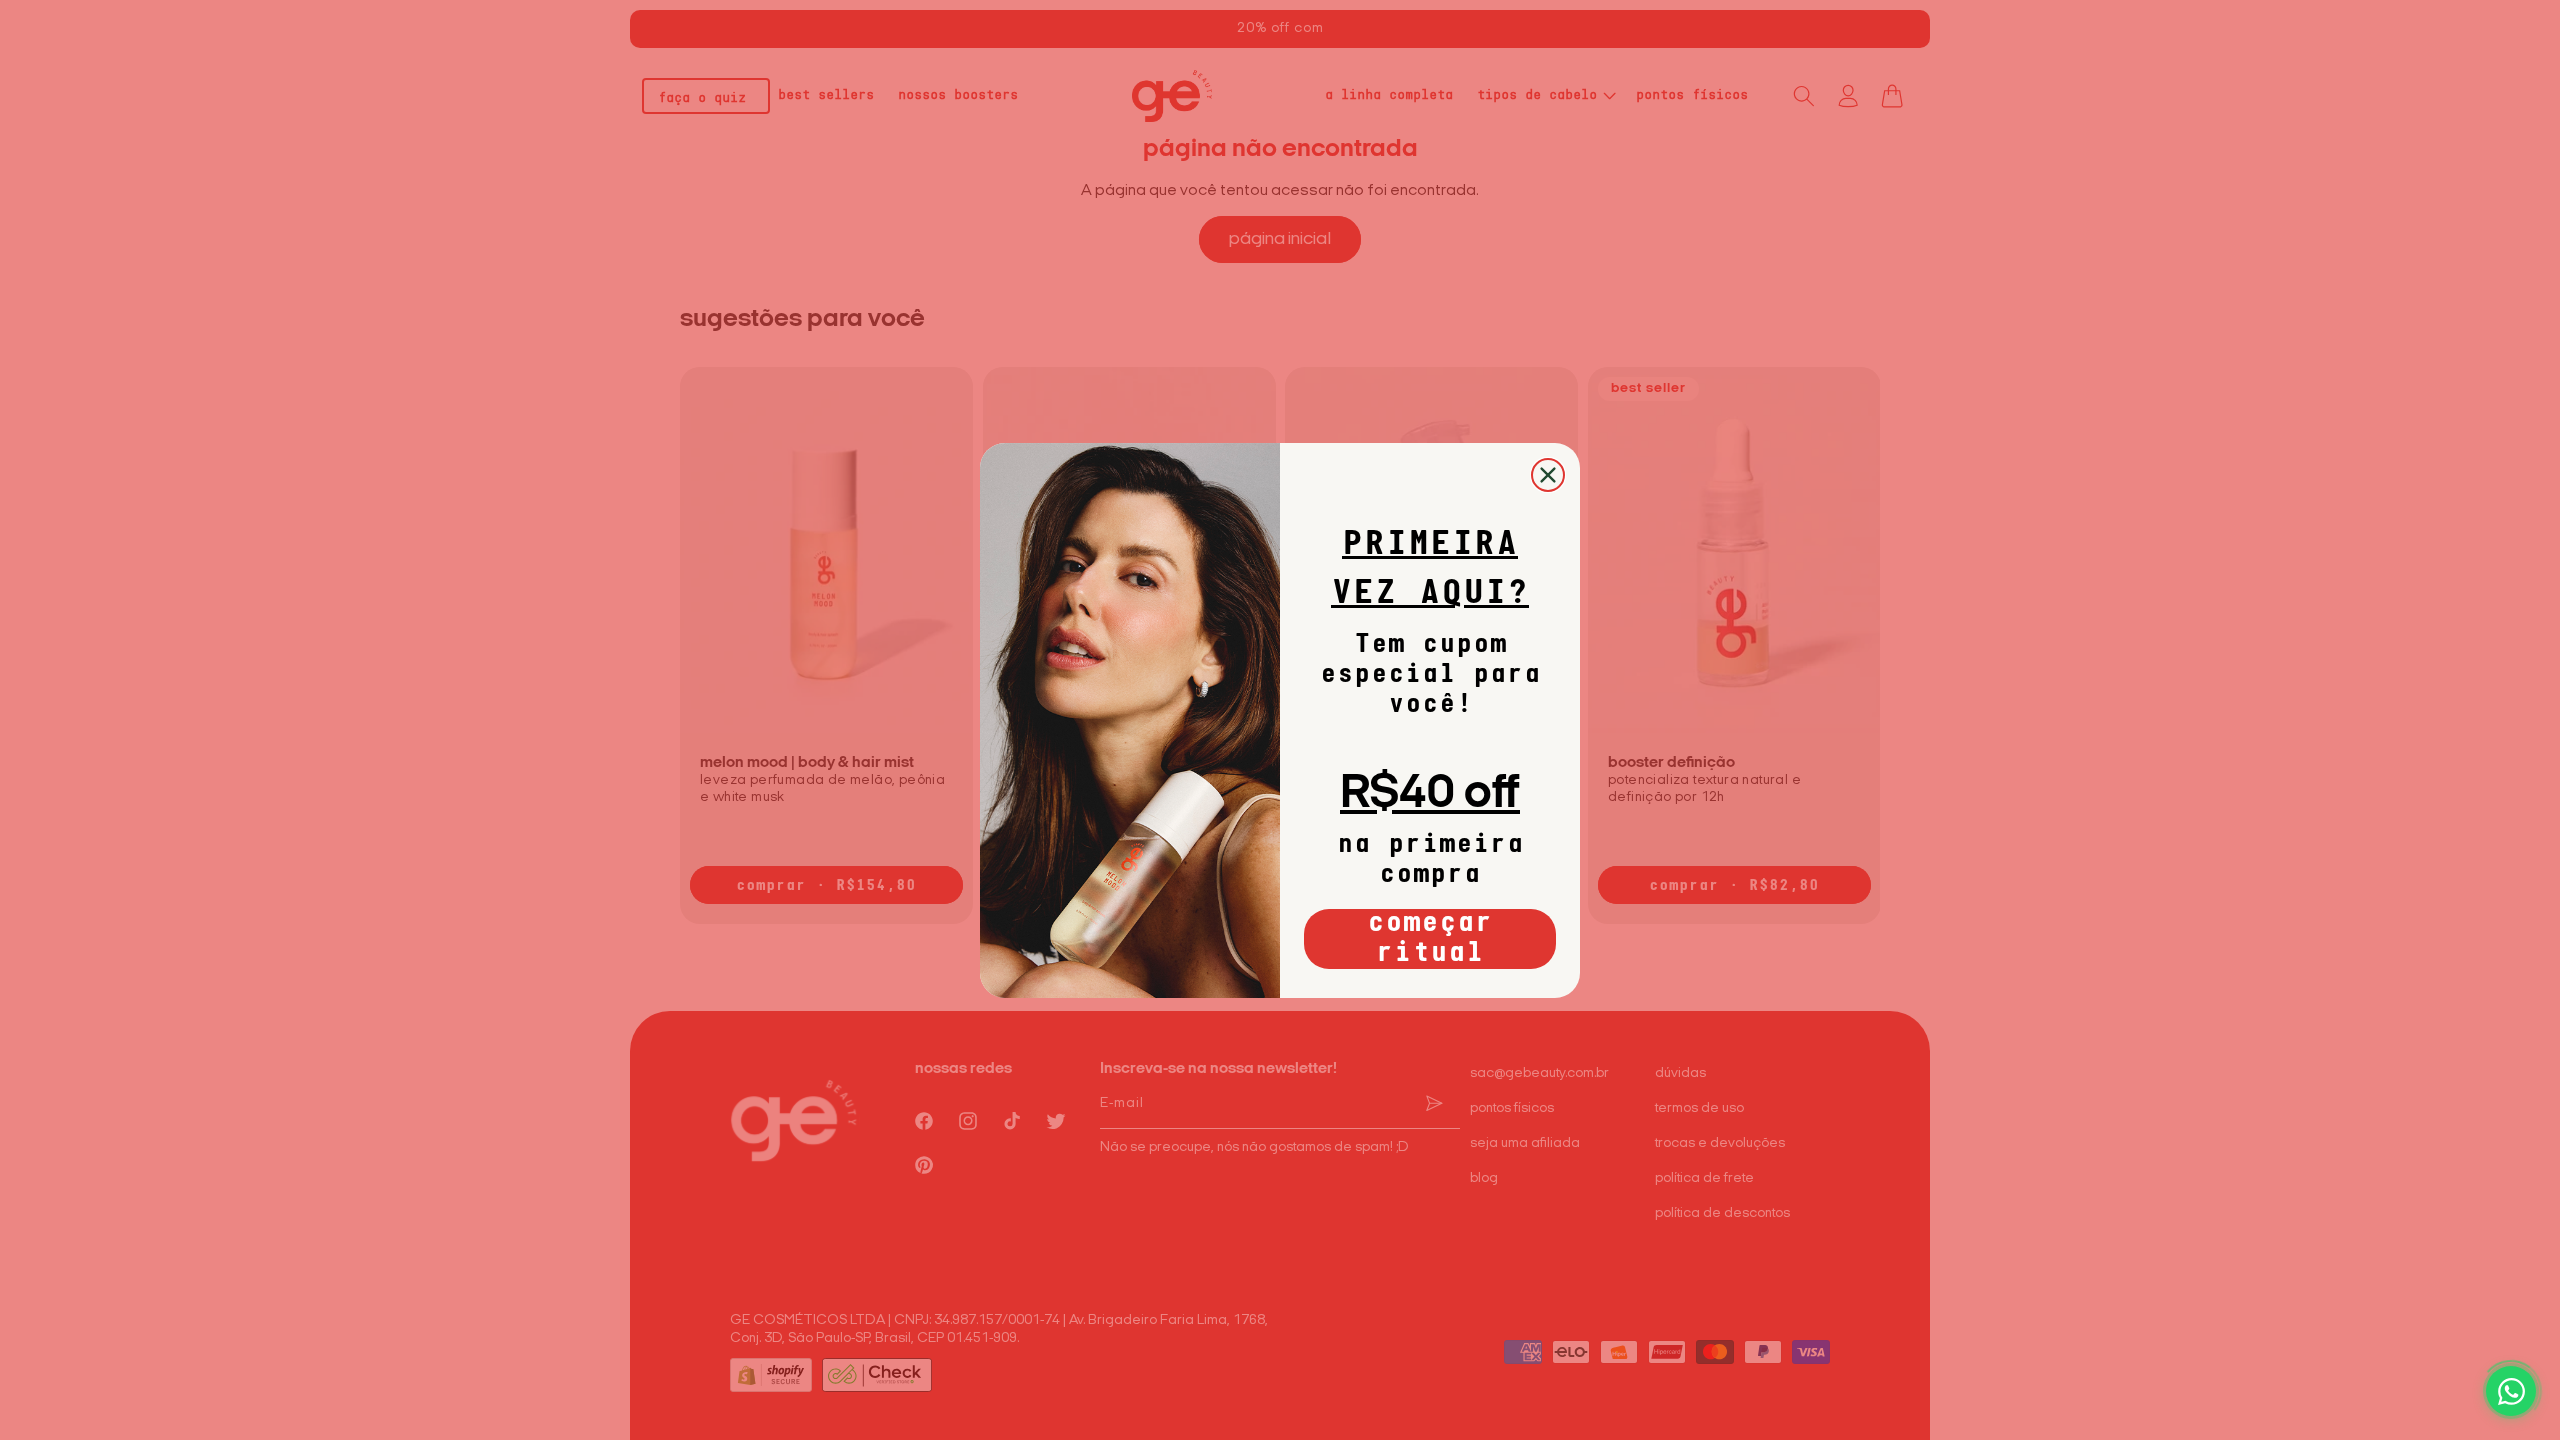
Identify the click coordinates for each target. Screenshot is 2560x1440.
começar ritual (1430, 939)
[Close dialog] (1548, 475)
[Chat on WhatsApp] (2511, 1391)
